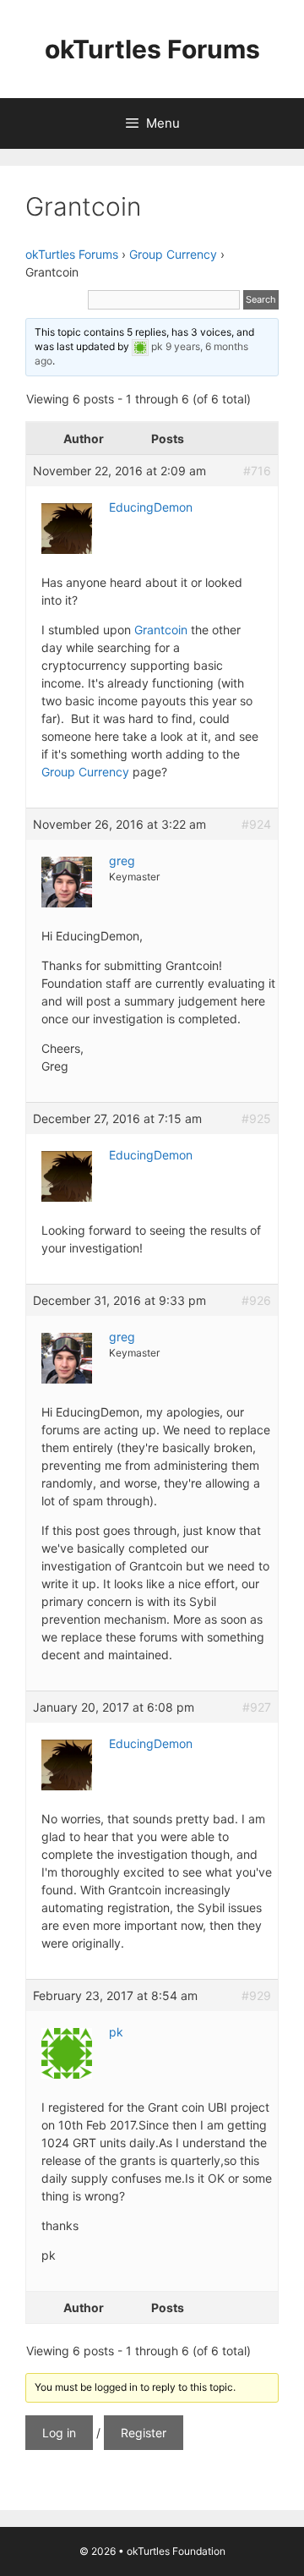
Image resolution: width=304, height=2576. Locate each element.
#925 (256, 1118)
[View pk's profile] (140, 346)
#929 (256, 1995)
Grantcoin (163, 630)
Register (144, 2433)
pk (157, 346)
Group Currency (173, 254)
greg (122, 860)
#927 (257, 1707)
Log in (59, 2433)
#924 (256, 824)
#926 (256, 1300)
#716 (257, 471)
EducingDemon (151, 507)
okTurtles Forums (152, 49)
